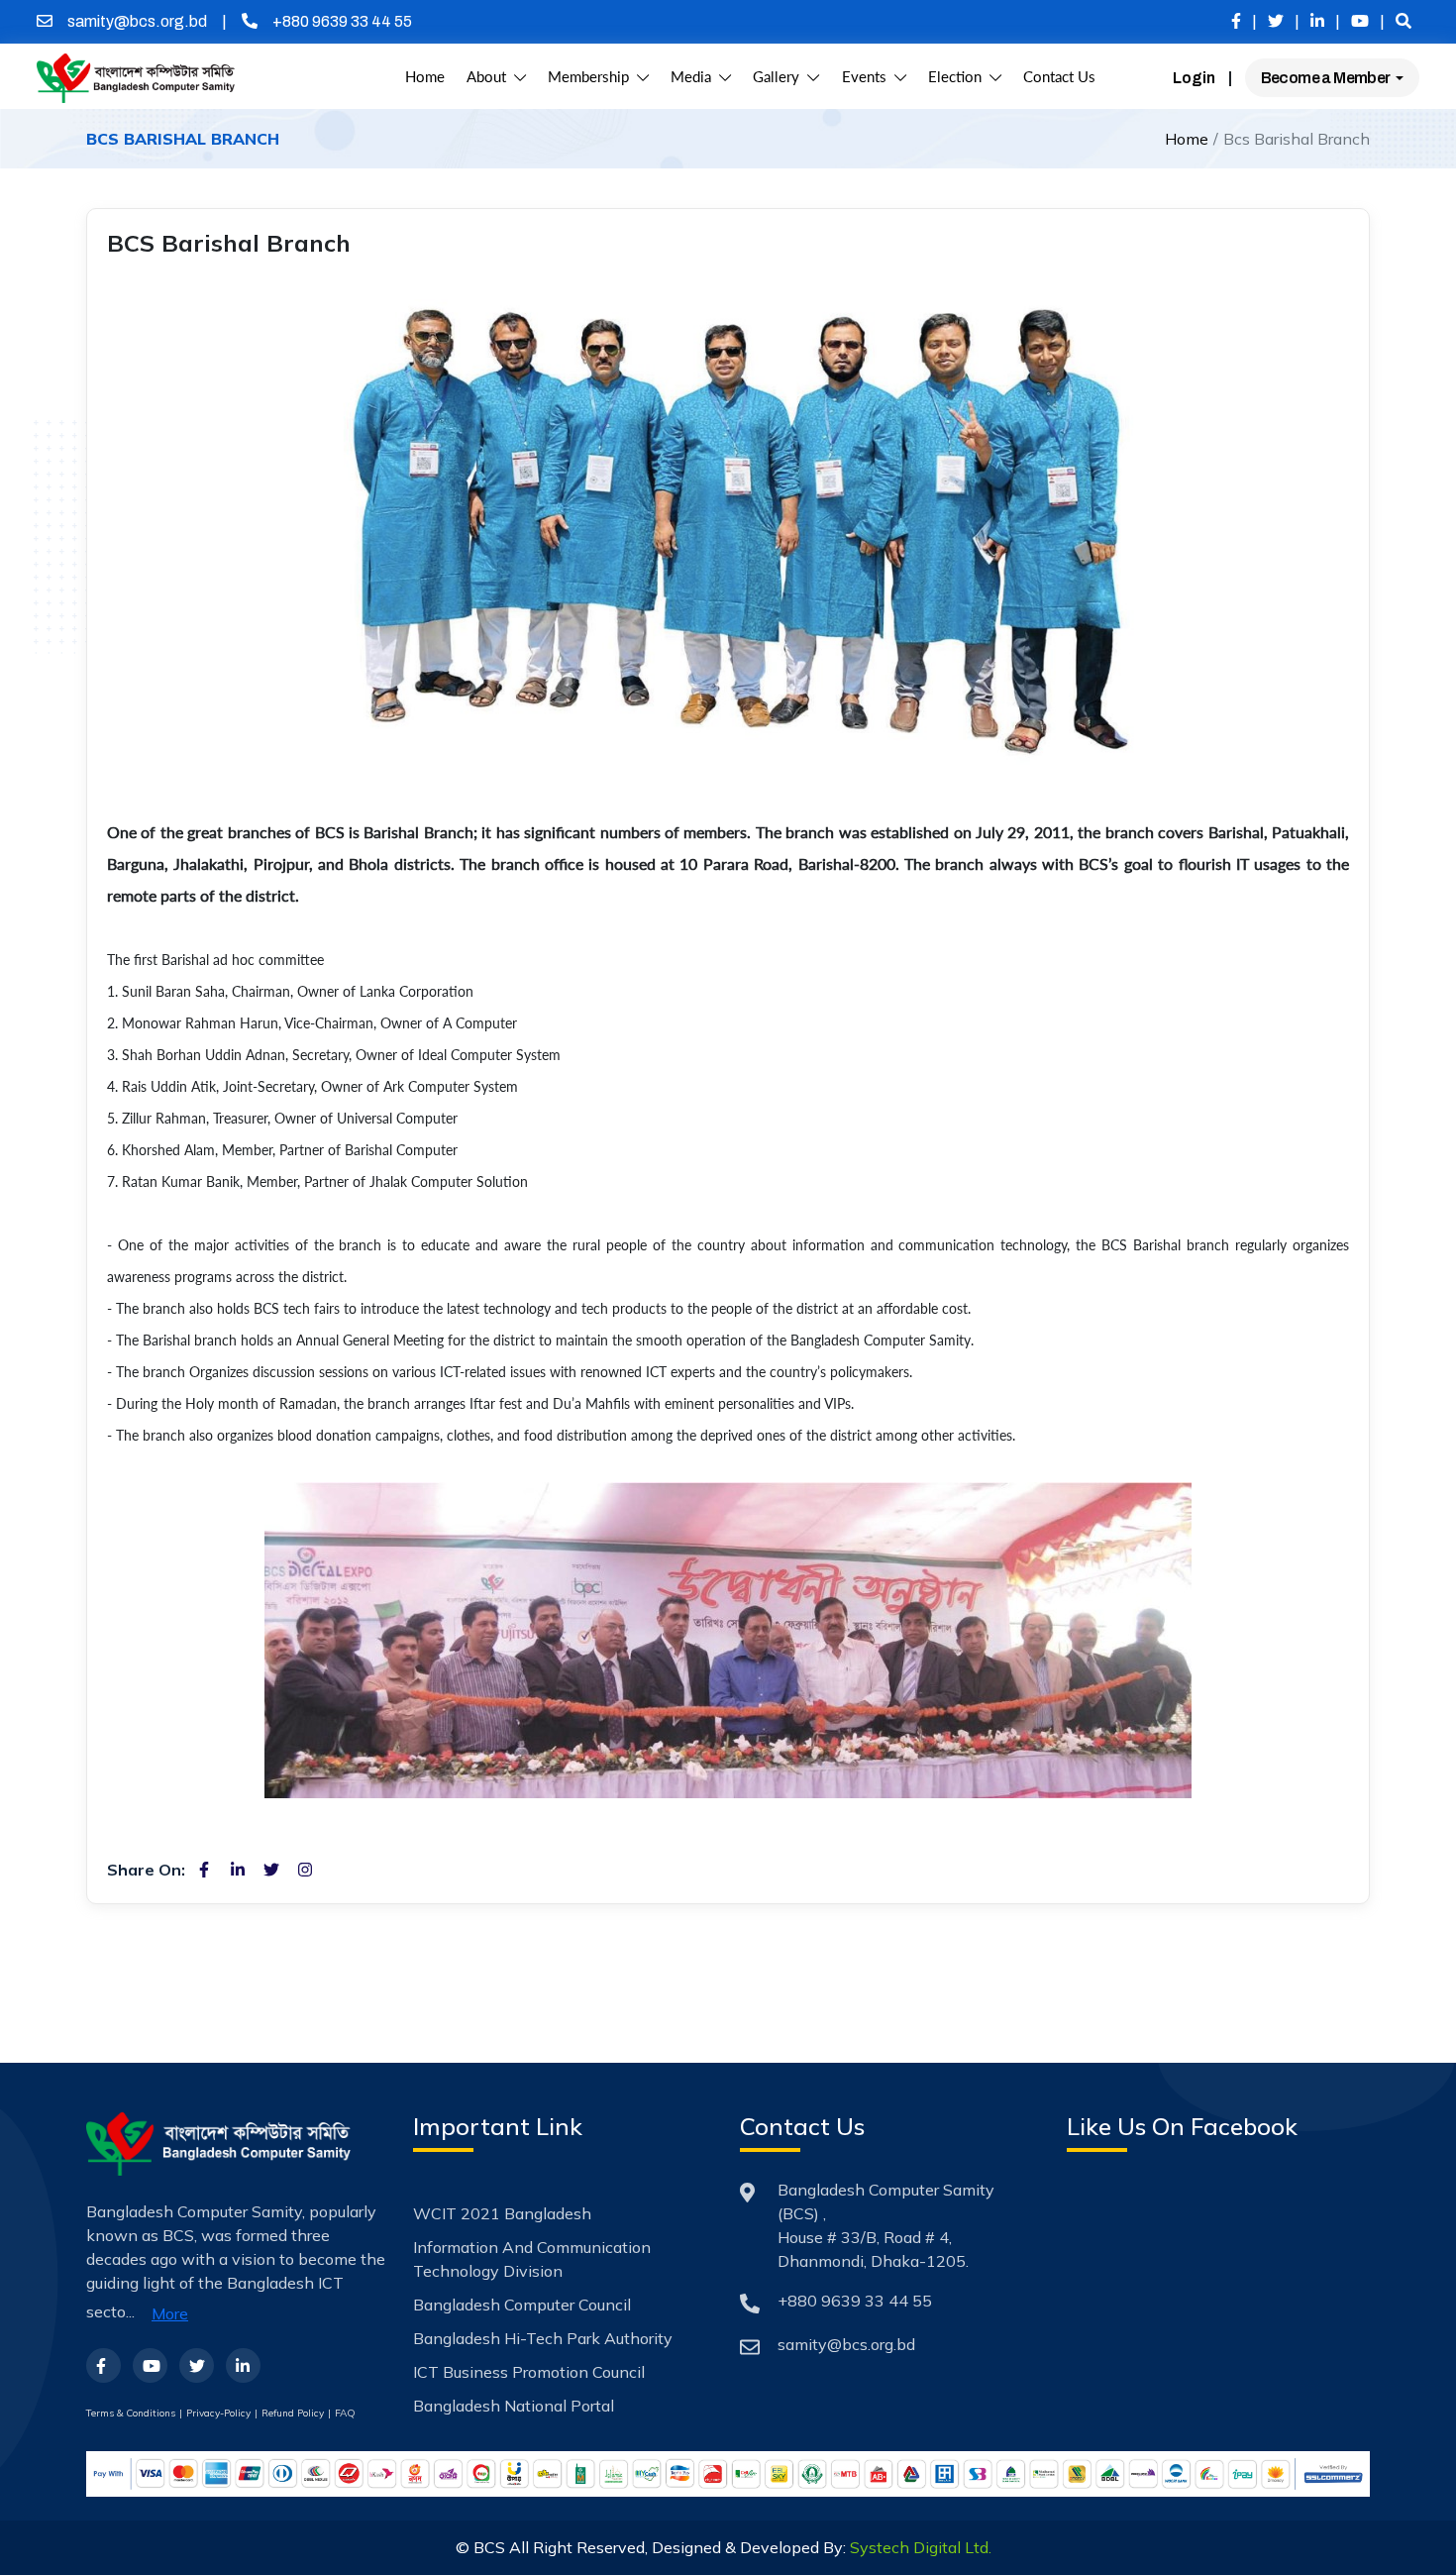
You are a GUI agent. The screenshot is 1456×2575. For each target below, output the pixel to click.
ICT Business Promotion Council (529, 2372)
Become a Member (1327, 78)
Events (868, 77)
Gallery (780, 77)
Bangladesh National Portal (514, 2406)
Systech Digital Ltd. (921, 2547)
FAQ (345, 2413)
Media (695, 77)
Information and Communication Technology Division (532, 2259)
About (490, 77)
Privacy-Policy (218, 2413)
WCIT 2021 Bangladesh (502, 2213)
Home (425, 77)
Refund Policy (293, 2413)
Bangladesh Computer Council (522, 2305)
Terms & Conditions (131, 2413)
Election (959, 77)
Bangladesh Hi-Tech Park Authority (543, 2338)
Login (1194, 78)
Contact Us (1059, 77)
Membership (592, 77)
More (170, 2313)
